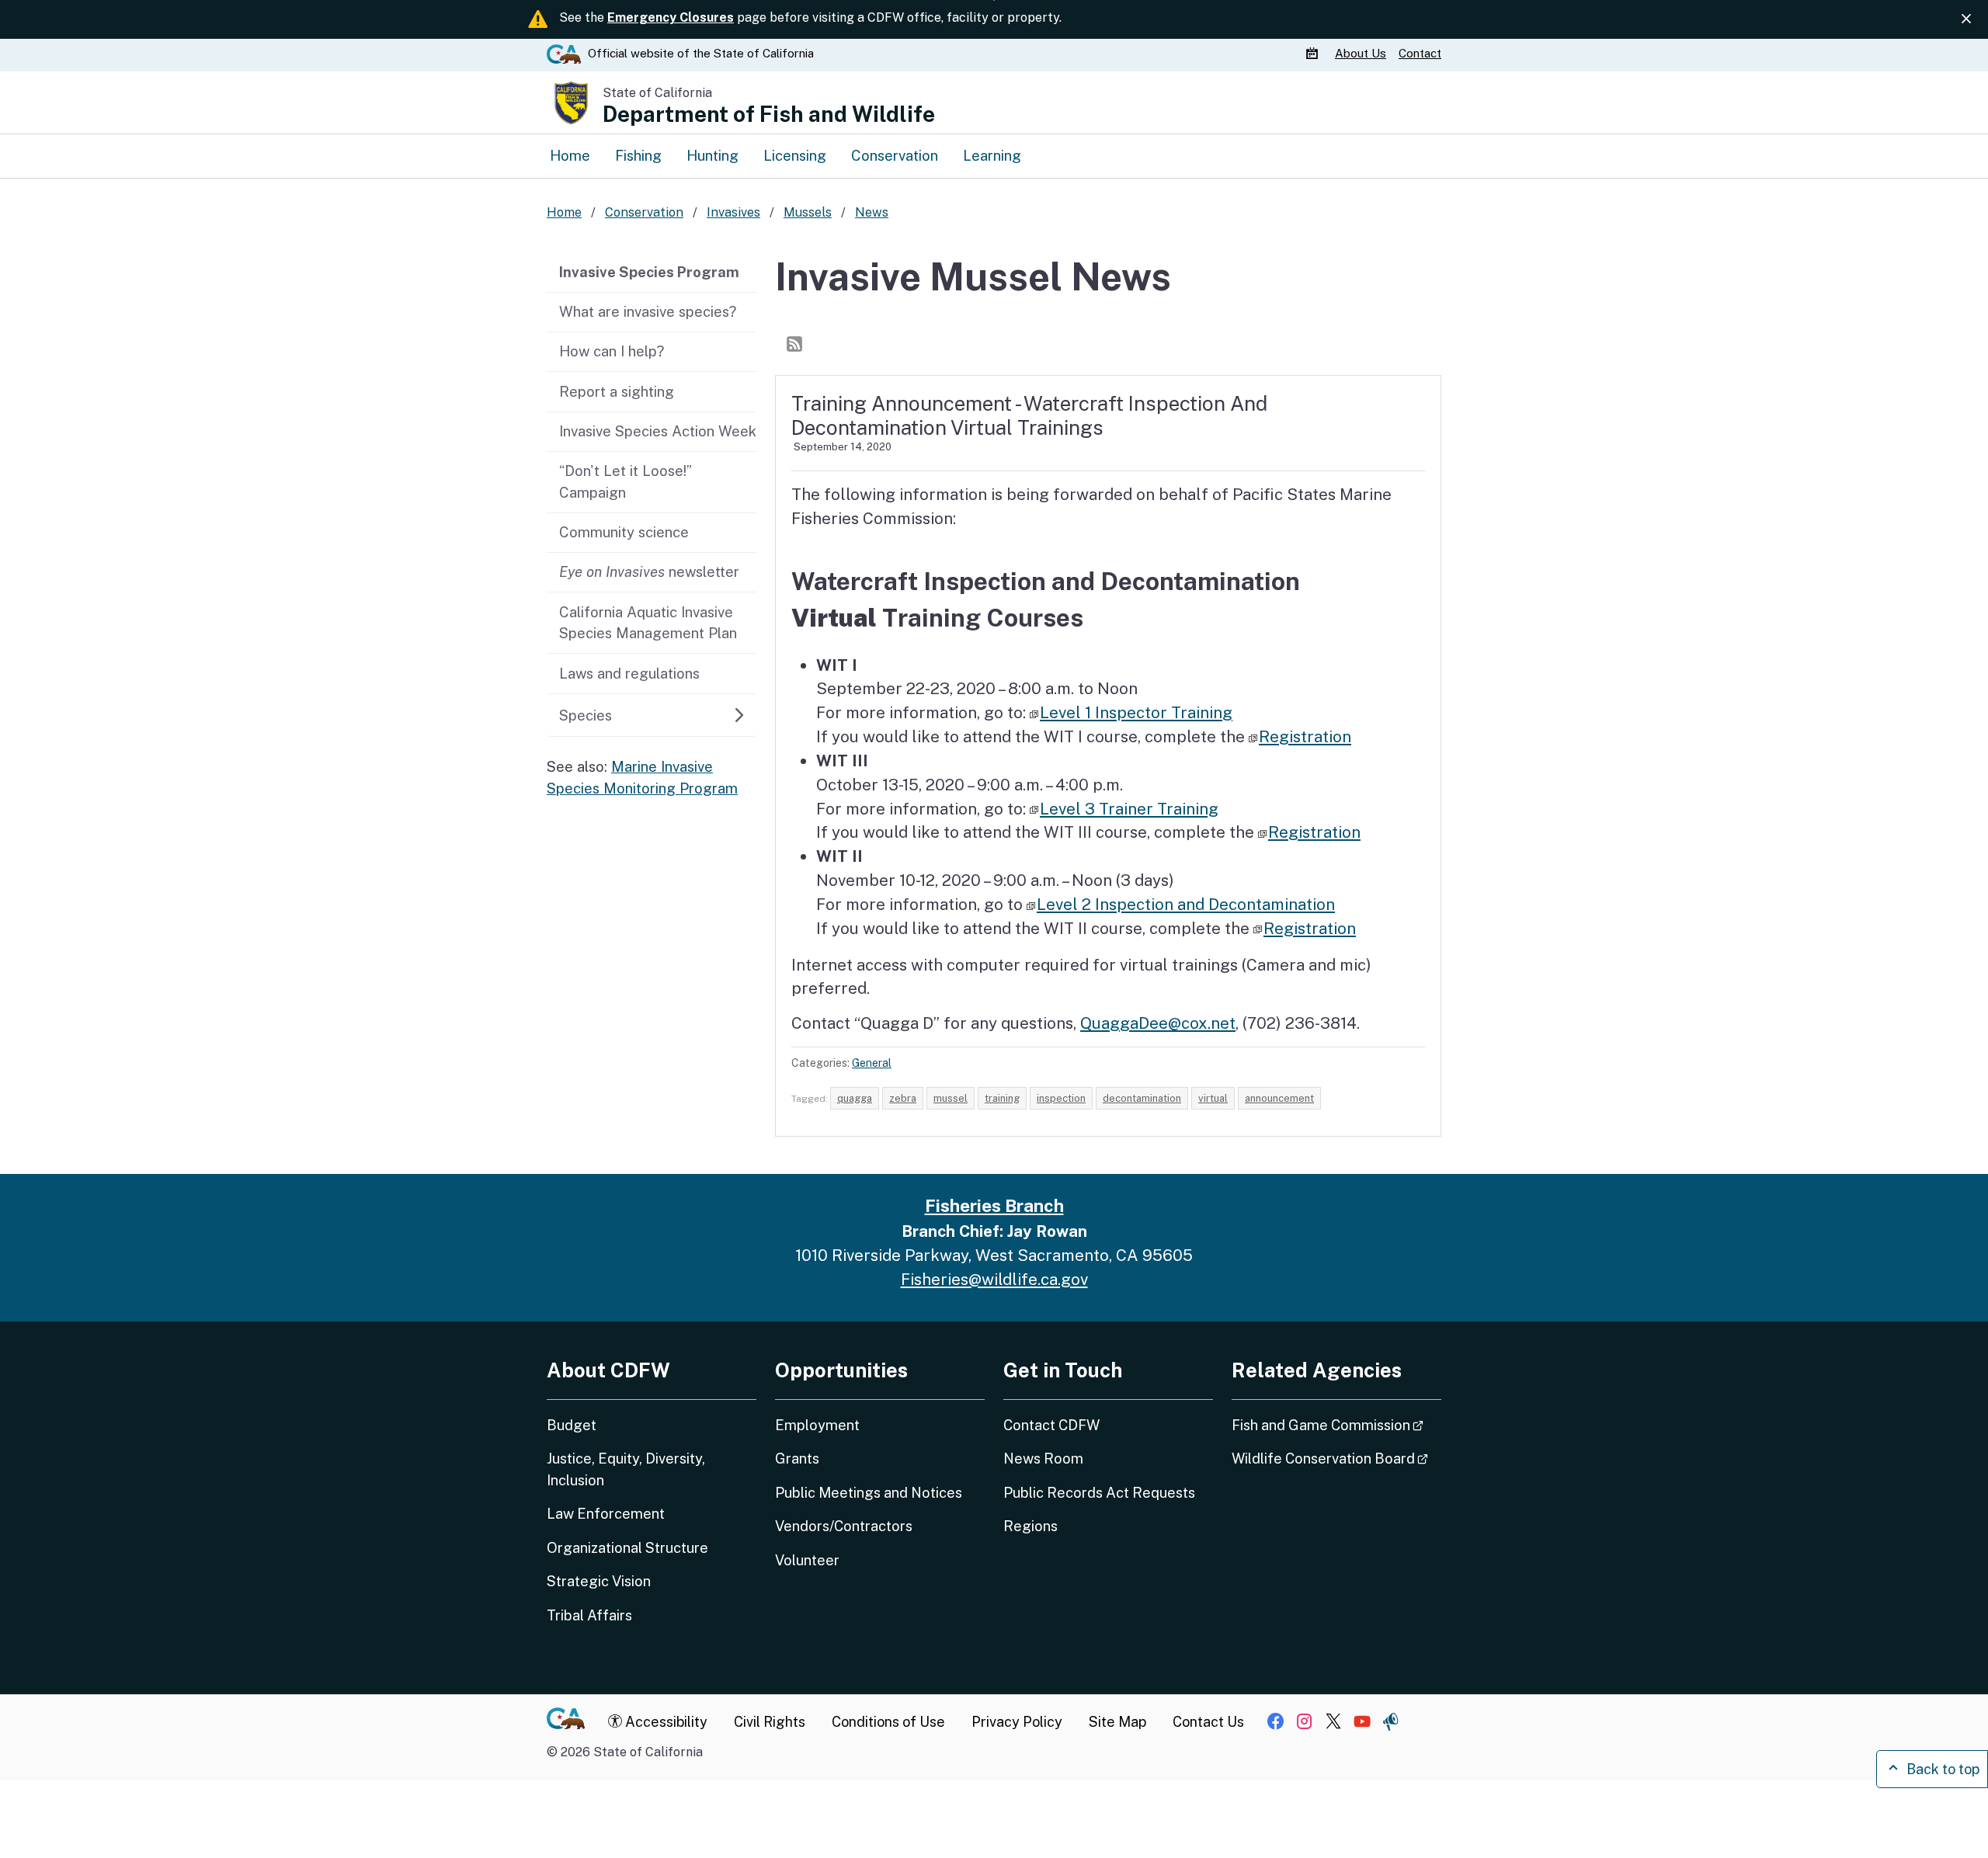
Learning (992, 155)
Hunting (712, 155)
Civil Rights (770, 1722)
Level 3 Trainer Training (1129, 809)
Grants (797, 1459)
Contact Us (1208, 1722)
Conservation (895, 155)
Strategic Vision (599, 1581)
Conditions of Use (888, 1722)
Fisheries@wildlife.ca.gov (994, 1279)
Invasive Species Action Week (658, 431)
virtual (1213, 1098)
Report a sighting (617, 391)
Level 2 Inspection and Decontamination (1186, 904)
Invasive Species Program (649, 272)
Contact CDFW (1051, 1425)
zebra (903, 1098)
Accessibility (665, 1722)
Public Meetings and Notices (869, 1493)
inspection (1061, 1098)
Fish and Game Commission (1336, 1425)
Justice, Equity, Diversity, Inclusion (626, 1469)
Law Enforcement (606, 1514)
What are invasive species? (648, 311)
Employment (817, 1425)
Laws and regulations (629, 673)
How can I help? (612, 351)
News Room (1043, 1459)
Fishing (638, 155)
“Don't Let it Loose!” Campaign (626, 481)
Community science (624, 532)
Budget (572, 1425)
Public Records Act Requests (1099, 1493)
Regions (1030, 1526)
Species (586, 715)
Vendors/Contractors (844, 1526)
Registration (1305, 736)
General (872, 1063)
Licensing (795, 155)
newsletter (649, 571)
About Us (1361, 52)
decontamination (1142, 1098)
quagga (855, 1098)
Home (570, 155)
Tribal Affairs (589, 1615)
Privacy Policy (1017, 1722)
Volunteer (807, 1560)
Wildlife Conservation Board (1336, 1458)
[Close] (1966, 19)
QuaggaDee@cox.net (1158, 1023)
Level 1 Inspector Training (1136, 712)
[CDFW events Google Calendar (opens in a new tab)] (1314, 53)
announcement (1279, 1098)
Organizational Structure (627, 1548)
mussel (951, 1098)
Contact (1420, 52)
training (1002, 1098)
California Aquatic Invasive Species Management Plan (648, 623)
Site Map (1117, 1722)
